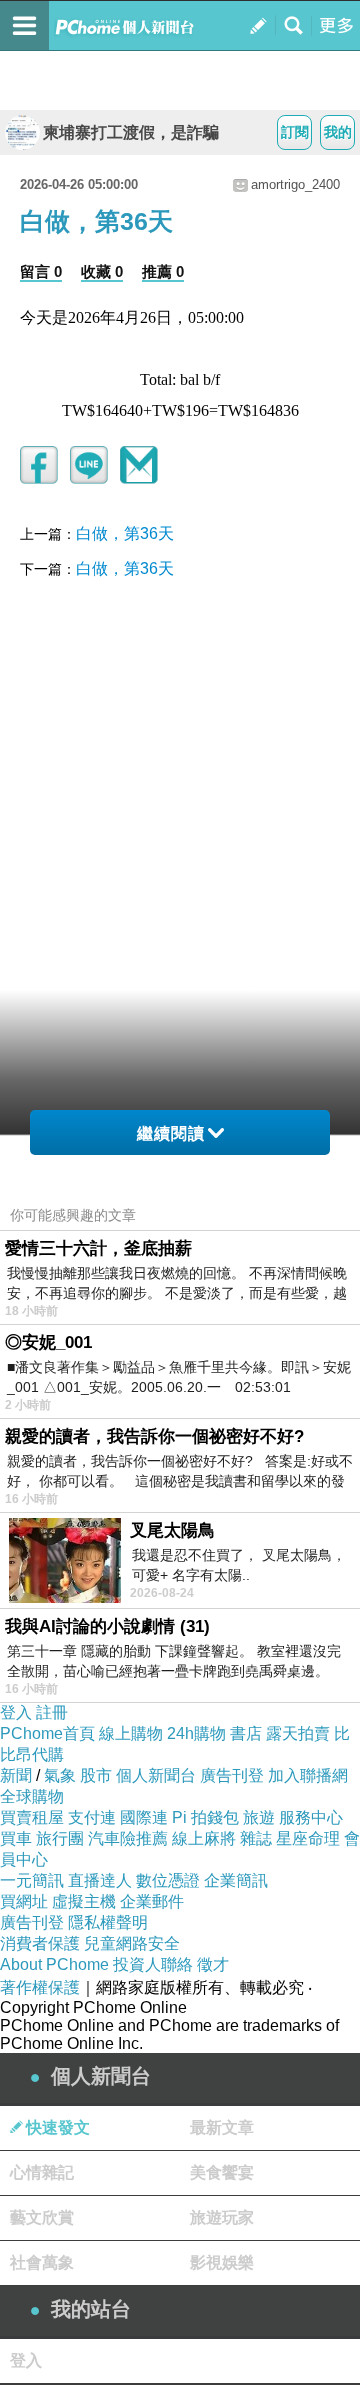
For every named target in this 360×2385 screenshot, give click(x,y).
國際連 (144, 1817)
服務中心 (311, 1817)
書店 (246, 1733)
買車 (16, 1838)
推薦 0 (163, 271)
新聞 (16, 1775)
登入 (16, 1712)
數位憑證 (168, 1880)
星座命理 (308, 1838)
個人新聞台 (156, 1775)
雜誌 (256, 1838)
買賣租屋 (32, 1817)
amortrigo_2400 (295, 184)
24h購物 (196, 1733)
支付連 (92, 1817)
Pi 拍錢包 (205, 1817)
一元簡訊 (32, 1880)
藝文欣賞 (42, 2217)
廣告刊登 (232, 1775)
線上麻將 (204, 1838)
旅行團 (60, 1838)
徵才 (213, 1964)
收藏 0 (102, 271)
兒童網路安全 (132, 1943)
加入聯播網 (308, 1775)
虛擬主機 (84, 1901)
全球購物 (32, 1796)
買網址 (24, 1901)
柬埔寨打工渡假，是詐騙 (131, 132)
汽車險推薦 (128, 1838)
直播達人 (100, 1880)
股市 (96, 1775)
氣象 (60, 1775)
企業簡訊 (236, 1880)
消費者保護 (40, 1943)
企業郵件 (152, 1901)
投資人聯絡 (153, 1964)
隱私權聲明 (108, 1922)
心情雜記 (42, 2172)
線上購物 (131, 1733)
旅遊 (259, 1817)
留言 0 (41, 271)
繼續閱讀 (171, 1133)
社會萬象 (42, 2262)
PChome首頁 (47, 1733)
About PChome (54, 1964)
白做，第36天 (125, 533)
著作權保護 (40, 1987)
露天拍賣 (298, 1733)
